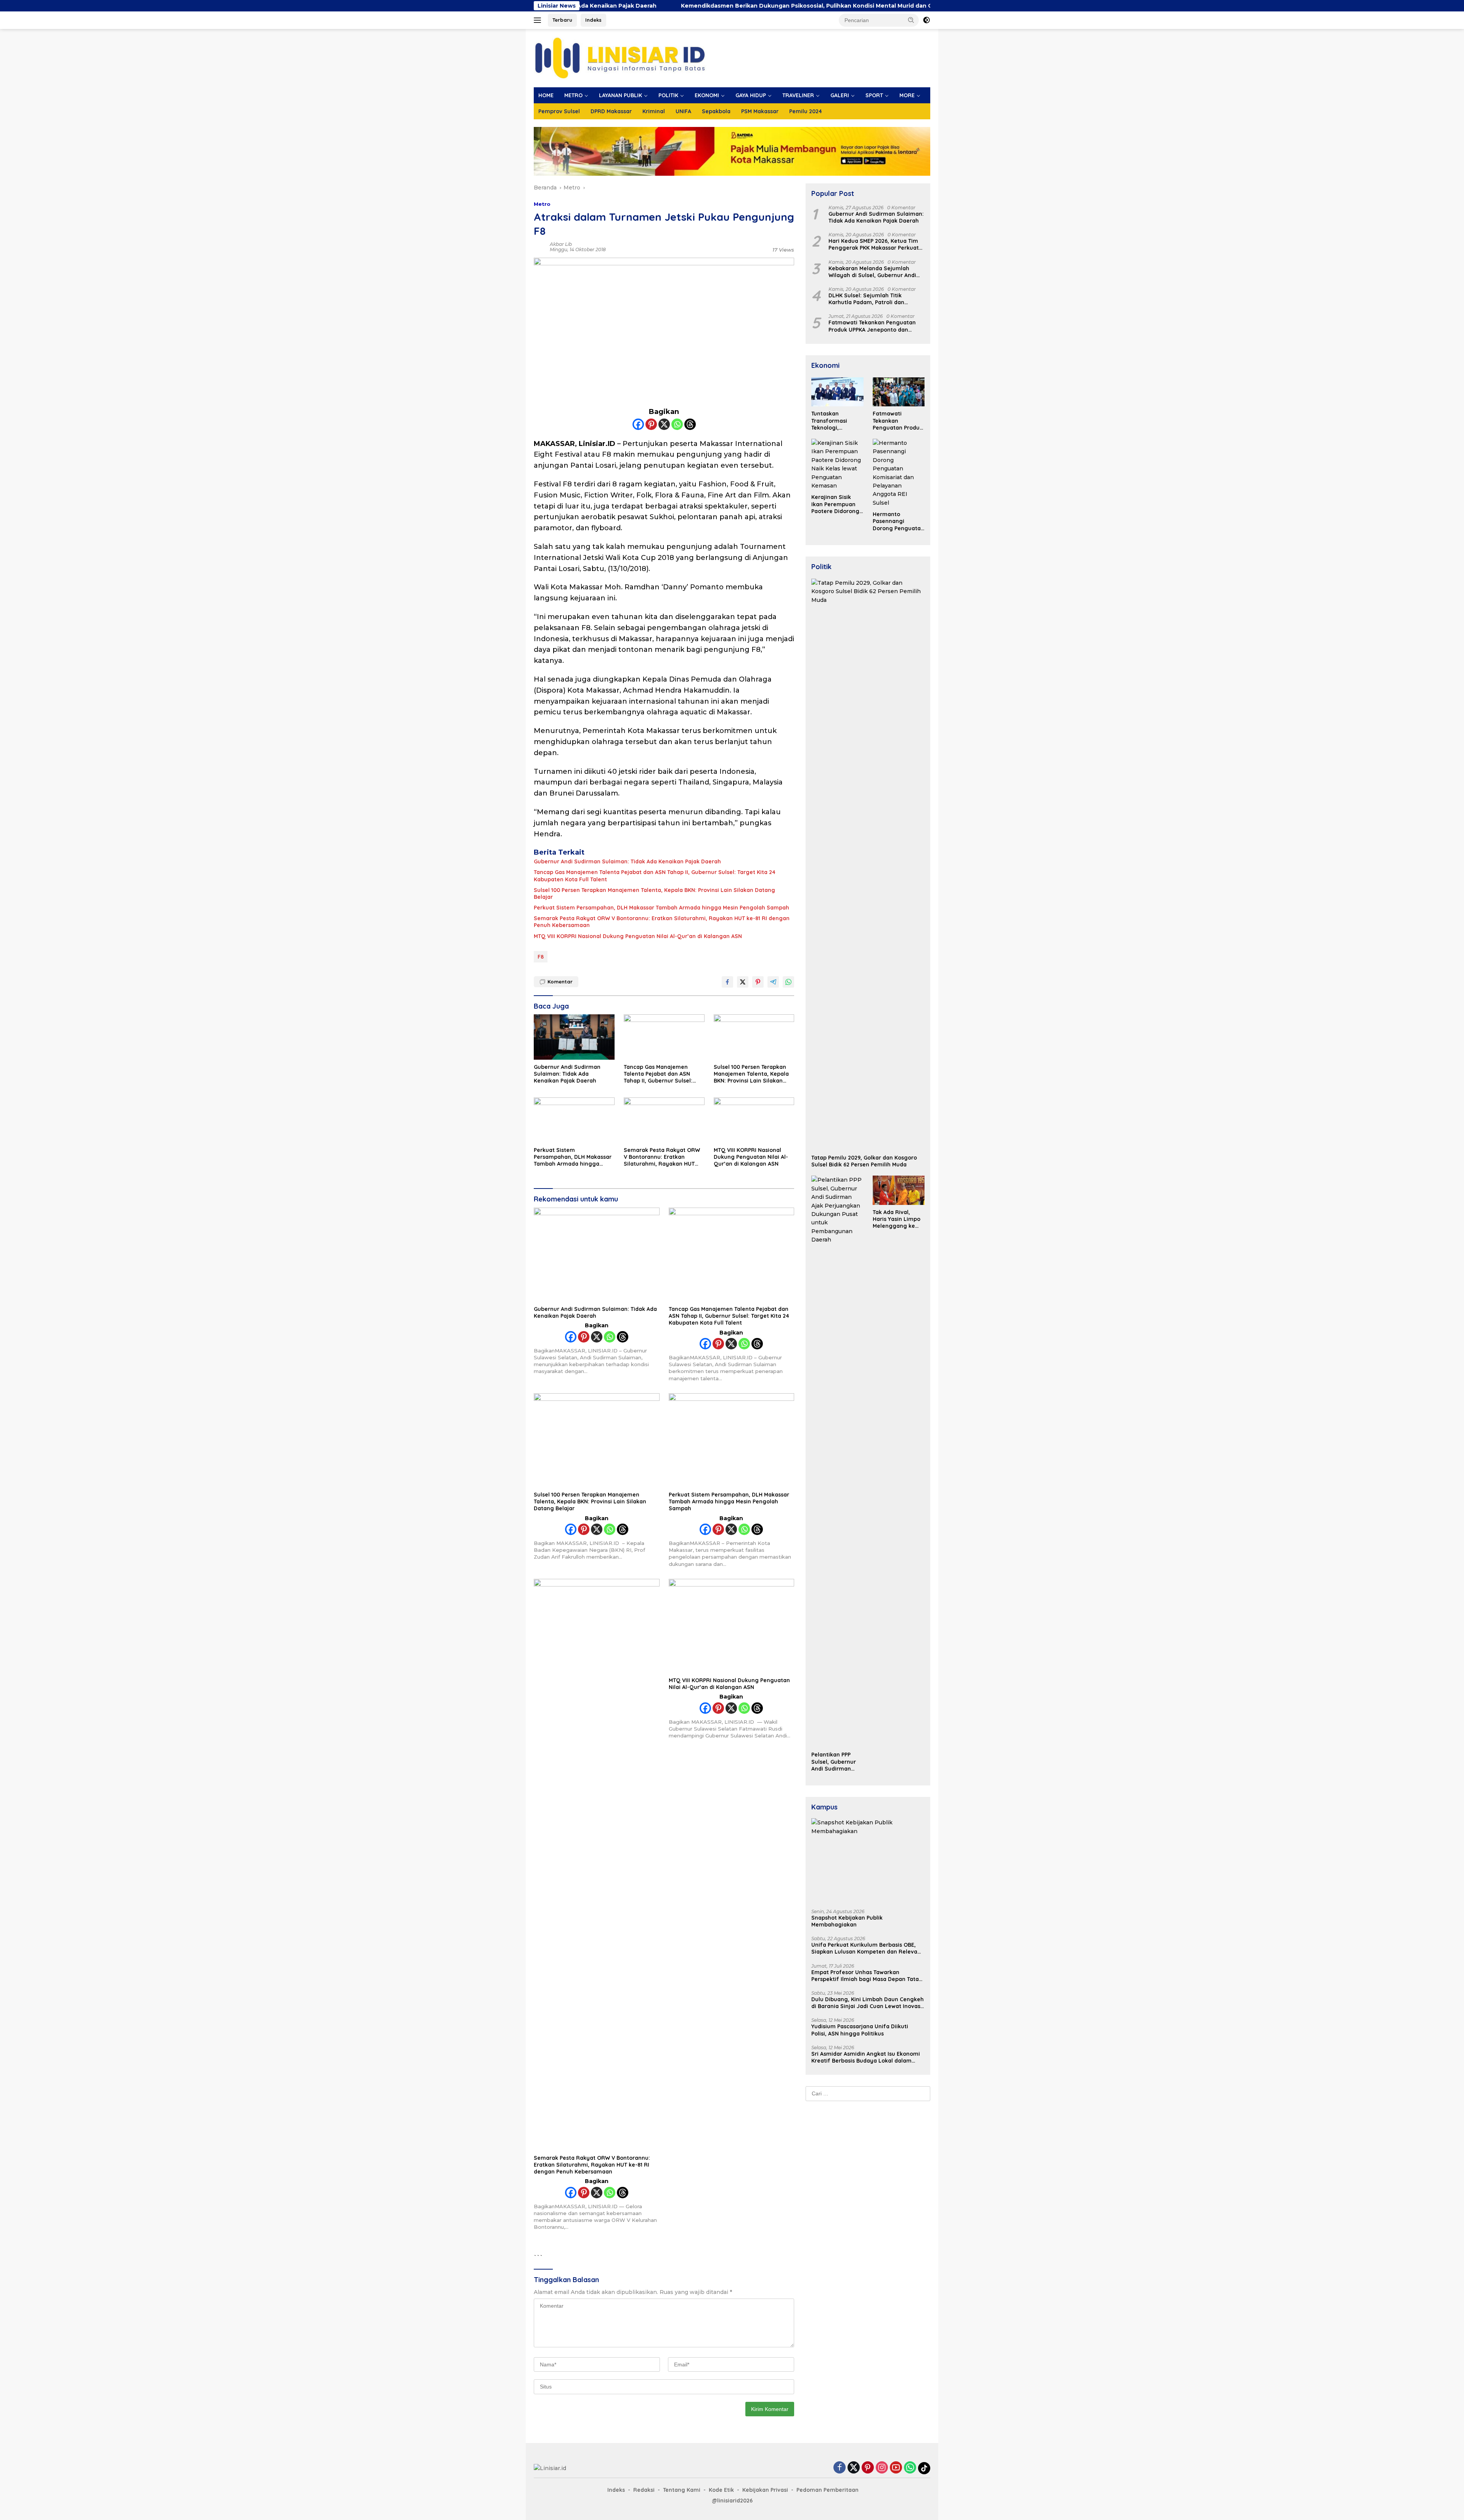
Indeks (593, 20)
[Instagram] (882, 2468)
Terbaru (562, 20)
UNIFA (683, 111)
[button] (911, 20)
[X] (664, 424)
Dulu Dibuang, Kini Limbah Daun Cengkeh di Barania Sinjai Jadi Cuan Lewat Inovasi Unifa (868, 2003)
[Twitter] (854, 2468)
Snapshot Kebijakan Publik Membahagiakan (847, 1921)
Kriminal (654, 111)
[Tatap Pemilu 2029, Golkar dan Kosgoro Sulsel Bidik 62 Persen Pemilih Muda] (868, 865)
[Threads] (690, 424)
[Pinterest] (651, 424)
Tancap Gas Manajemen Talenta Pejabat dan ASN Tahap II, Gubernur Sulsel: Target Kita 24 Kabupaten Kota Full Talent (655, 876)
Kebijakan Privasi (765, 2490)
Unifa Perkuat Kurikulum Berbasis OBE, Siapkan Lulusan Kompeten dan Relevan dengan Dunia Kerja (866, 1948)
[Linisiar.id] (620, 58)
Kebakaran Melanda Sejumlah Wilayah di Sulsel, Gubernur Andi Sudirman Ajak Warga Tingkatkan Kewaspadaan (874, 272)
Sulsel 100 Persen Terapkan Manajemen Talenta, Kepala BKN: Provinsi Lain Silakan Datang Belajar (654, 893)
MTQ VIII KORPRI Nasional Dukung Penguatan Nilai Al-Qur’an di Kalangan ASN (638, 936)
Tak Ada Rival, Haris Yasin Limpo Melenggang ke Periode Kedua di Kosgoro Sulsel (897, 1219)
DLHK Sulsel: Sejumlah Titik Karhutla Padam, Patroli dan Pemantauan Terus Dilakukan (868, 299)
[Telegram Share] (773, 982)
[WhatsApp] (910, 2468)
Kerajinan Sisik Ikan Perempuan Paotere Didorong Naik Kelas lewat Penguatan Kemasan (835, 504)
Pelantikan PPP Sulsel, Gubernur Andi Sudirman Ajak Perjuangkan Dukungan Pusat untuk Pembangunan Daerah (835, 1762)
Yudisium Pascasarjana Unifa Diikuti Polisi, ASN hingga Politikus (860, 2030)
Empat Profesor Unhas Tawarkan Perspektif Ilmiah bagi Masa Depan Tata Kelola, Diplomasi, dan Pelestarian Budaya (865, 1976)
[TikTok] (924, 2468)
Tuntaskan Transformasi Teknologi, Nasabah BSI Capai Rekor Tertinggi (836, 421)
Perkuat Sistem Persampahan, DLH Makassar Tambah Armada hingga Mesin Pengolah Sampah (661, 908)
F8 (541, 957)
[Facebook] (638, 424)
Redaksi (644, 2490)
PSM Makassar (760, 111)
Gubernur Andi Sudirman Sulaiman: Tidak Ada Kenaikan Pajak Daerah (627, 861)
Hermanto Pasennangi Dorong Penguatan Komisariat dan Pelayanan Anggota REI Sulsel (898, 521)
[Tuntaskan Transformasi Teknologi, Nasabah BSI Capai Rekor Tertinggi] (837, 392)
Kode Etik (721, 2490)
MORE (907, 95)
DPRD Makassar (611, 111)
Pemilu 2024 (806, 111)
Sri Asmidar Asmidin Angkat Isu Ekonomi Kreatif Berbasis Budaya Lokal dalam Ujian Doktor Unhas (866, 2057)
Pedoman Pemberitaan (828, 2490)
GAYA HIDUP (751, 95)
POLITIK (668, 95)
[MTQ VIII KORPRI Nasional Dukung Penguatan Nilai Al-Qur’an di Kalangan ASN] (754, 1120)
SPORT (874, 95)
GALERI (840, 95)
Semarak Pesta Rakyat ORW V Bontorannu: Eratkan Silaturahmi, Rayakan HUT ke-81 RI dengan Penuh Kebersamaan (662, 922)
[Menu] (539, 20)
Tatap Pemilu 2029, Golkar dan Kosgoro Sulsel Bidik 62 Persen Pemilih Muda (864, 1161)
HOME (546, 95)
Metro (542, 204)
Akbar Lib (561, 244)
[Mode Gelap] (926, 20)
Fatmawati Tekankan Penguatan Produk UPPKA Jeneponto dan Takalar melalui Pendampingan (872, 326)
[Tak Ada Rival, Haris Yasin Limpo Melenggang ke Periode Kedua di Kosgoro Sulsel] (899, 1190)
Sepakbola (716, 111)
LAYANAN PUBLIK (620, 95)
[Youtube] (896, 2468)
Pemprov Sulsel (559, 111)
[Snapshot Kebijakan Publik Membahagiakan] (868, 1861)
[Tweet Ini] (743, 982)
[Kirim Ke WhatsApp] (788, 982)
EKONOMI (707, 95)
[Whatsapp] (677, 424)
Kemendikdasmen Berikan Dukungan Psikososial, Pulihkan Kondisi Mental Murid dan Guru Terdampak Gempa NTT (664, 6)
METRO (573, 95)
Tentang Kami (682, 2490)
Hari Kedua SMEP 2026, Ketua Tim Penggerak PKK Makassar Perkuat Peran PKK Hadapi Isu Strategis (874, 244)
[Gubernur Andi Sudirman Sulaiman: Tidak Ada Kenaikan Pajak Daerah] (574, 1037)
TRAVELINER (798, 95)
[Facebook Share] (727, 982)
